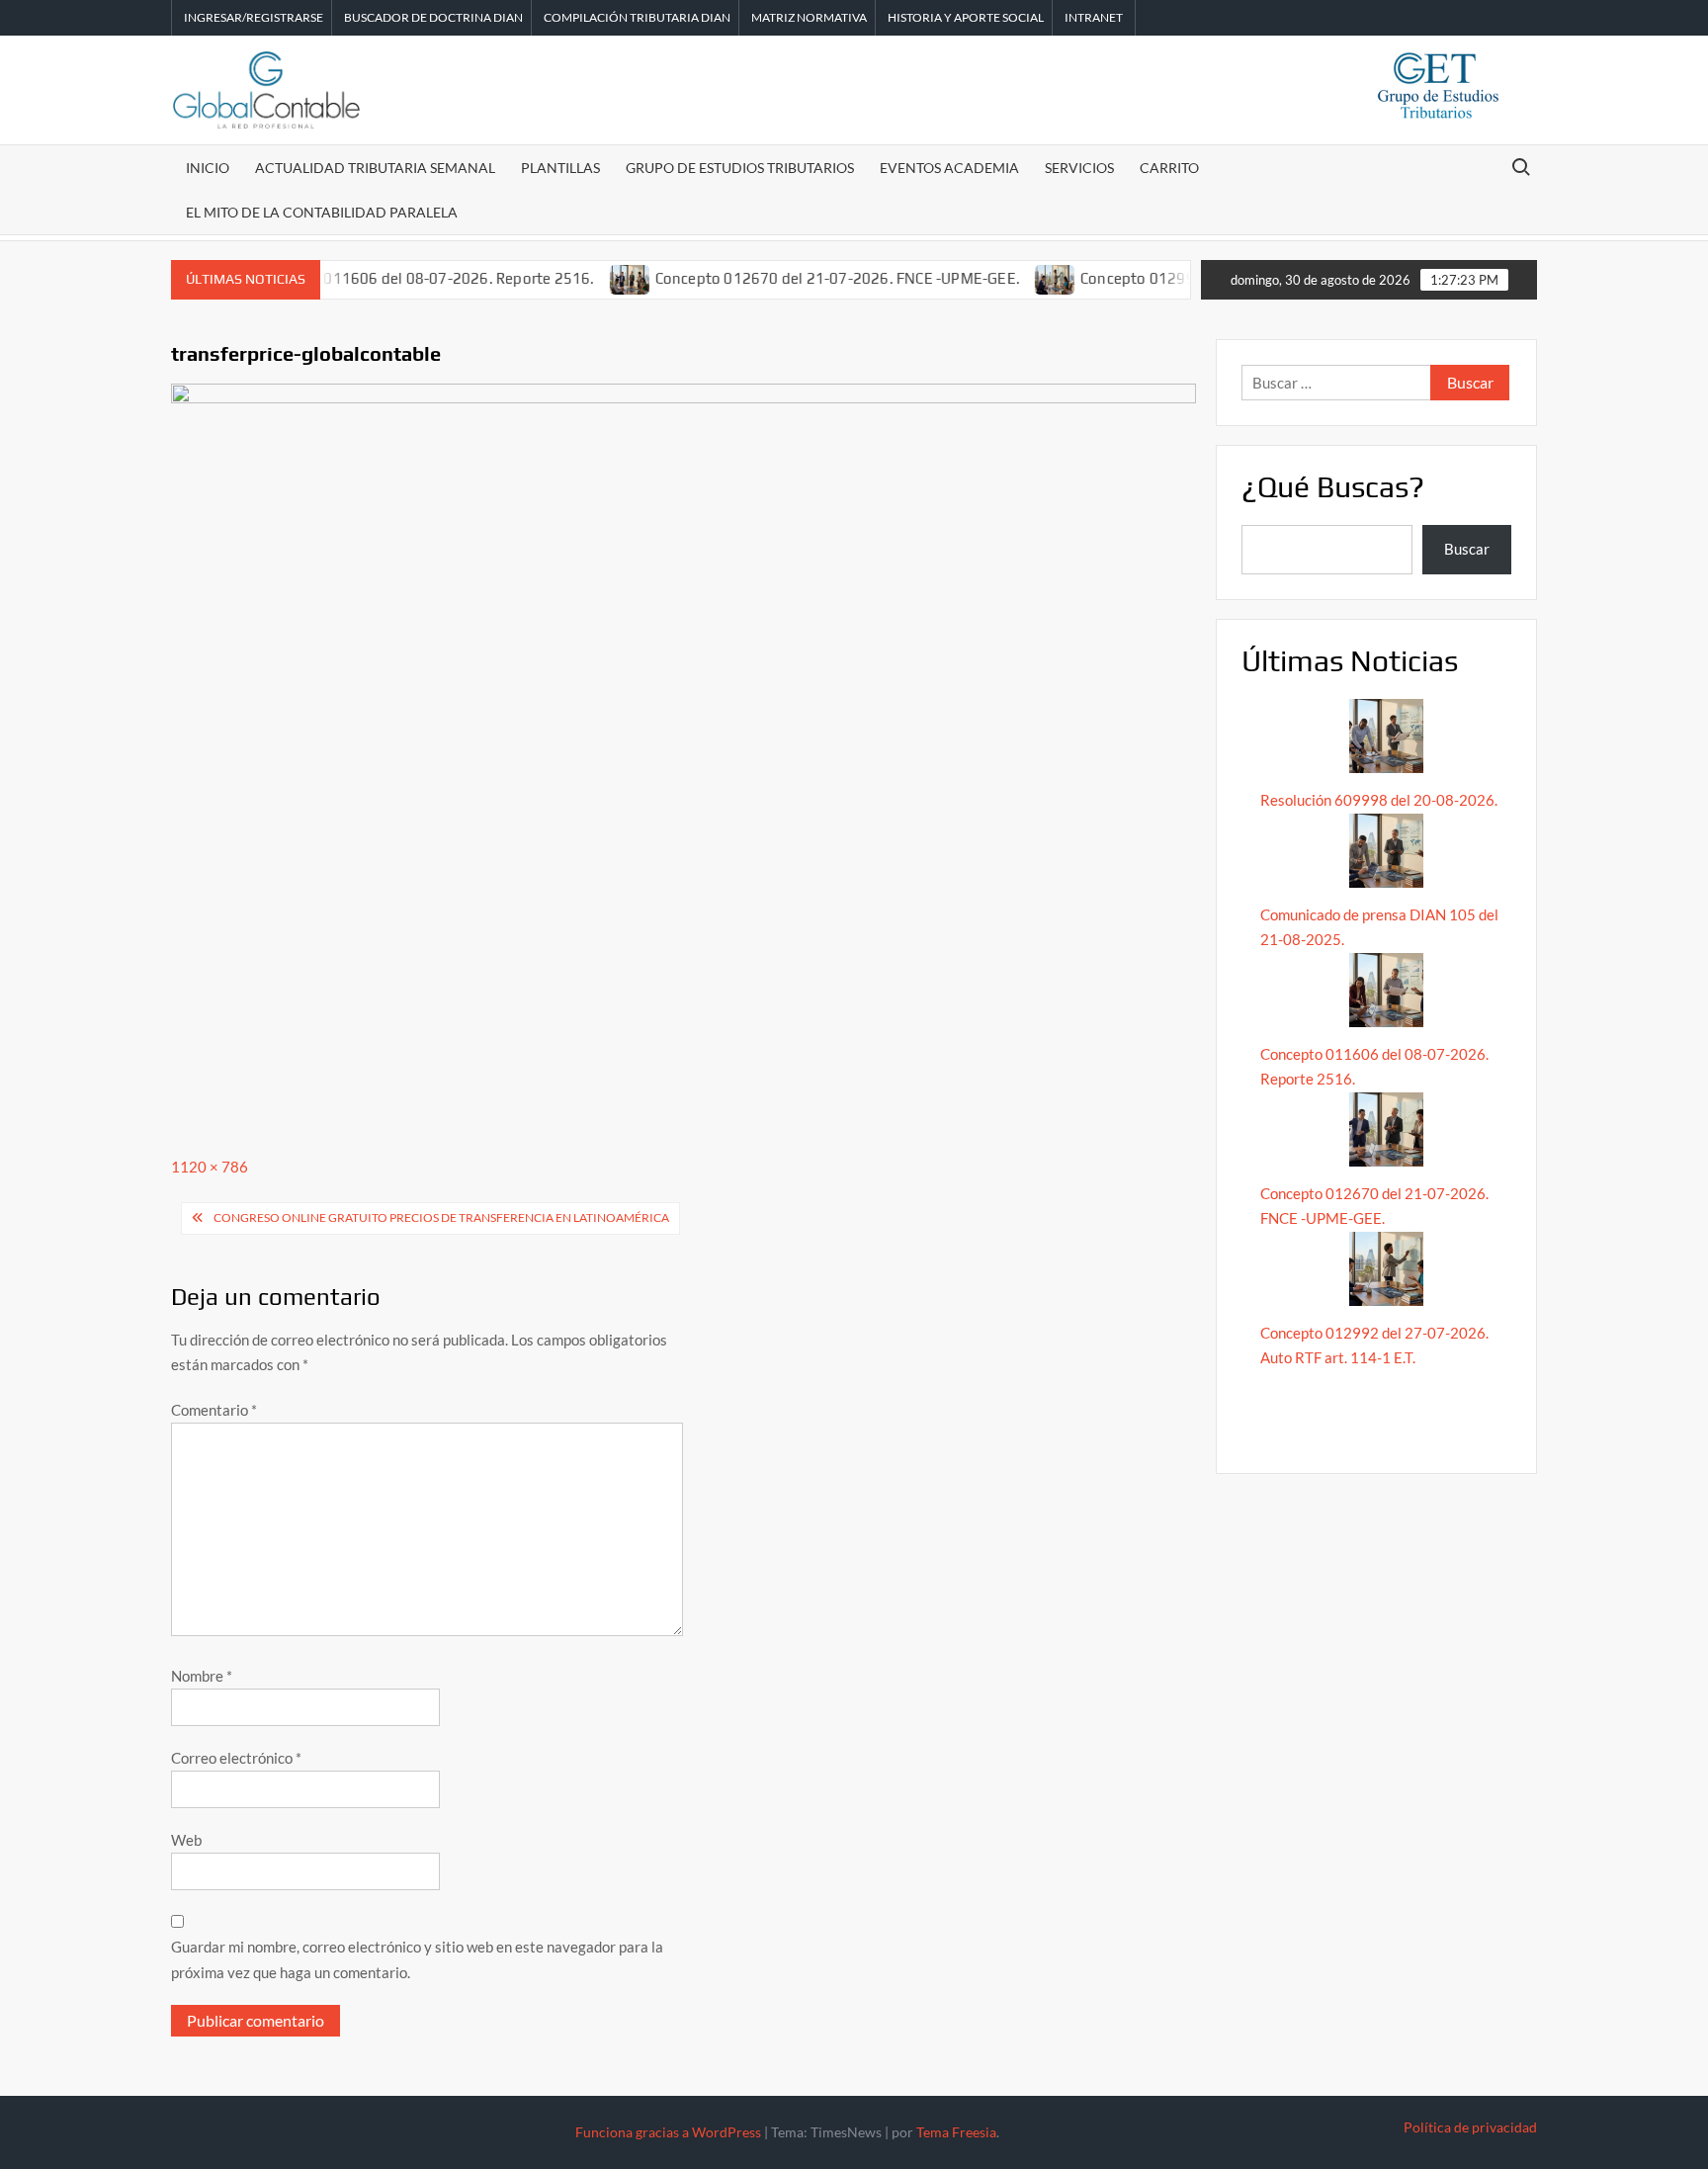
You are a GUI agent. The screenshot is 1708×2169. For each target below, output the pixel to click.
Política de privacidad (1470, 2127)
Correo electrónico (236, 1758)
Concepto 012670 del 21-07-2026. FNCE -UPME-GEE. (796, 278)
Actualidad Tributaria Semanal (375, 168)
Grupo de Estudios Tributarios (740, 168)
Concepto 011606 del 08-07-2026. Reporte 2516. (384, 278)
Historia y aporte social (966, 17)
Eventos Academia (949, 168)
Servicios (1079, 168)
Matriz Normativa (809, 17)
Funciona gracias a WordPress (668, 2132)
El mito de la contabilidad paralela (322, 212)
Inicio (208, 168)
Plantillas (560, 168)
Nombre (202, 1676)
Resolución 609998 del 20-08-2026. (1380, 800)
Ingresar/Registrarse (254, 17)
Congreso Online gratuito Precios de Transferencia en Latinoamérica (441, 1217)
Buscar (1467, 549)
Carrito (1169, 168)
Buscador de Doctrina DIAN (433, 17)
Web (186, 1840)
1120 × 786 (210, 1167)
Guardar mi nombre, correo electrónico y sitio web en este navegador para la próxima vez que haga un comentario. (417, 1959)
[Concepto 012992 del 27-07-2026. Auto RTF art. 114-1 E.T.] (1016, 278)
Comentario (214, 1410)
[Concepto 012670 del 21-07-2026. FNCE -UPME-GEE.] (590, 278)
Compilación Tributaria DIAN (637, 17)
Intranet (1094, 17)
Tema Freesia (956, 2132)
